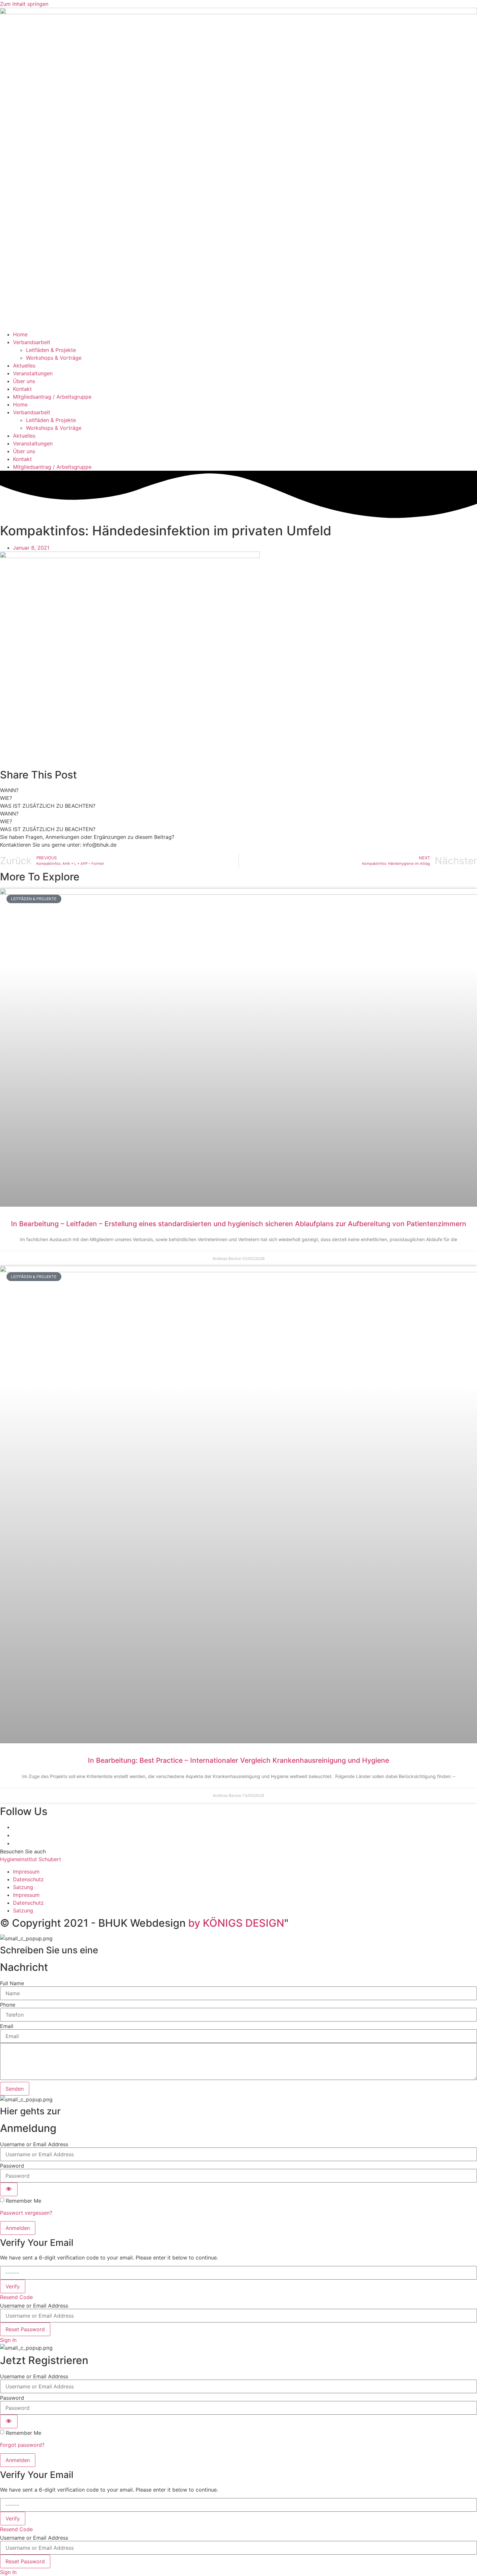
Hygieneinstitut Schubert (31, 1859)
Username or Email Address (34, 2144)
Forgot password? (22, 2445)
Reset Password (25, 2329)
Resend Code (16, 2297)
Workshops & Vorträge (54, 358)
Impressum (26, 1872)
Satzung (23, 1887)
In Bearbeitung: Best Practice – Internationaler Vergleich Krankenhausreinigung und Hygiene (238, 1760)
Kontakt (22, 389)
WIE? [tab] (6, 798)
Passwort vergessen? (26, 2213)
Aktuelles (24, 366)
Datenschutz (28, 1879)
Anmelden (18, 2228)
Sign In (8, 2340)
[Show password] (9, 2189)
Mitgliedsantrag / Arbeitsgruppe (52, 397)
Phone (8, 2005)
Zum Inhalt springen (24, 4)
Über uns (24, 381)
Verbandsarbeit (32, 342)
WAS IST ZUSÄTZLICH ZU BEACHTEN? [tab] (48, 806)
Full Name (12, 1983)
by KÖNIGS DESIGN (236, 1923)
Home (20, 334)
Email (7, 2026)
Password (12, 2166)
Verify (13, 2286)
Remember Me (24, 2201)
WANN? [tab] (9, 790)
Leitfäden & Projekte (51, 350)
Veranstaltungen (33, 373)
